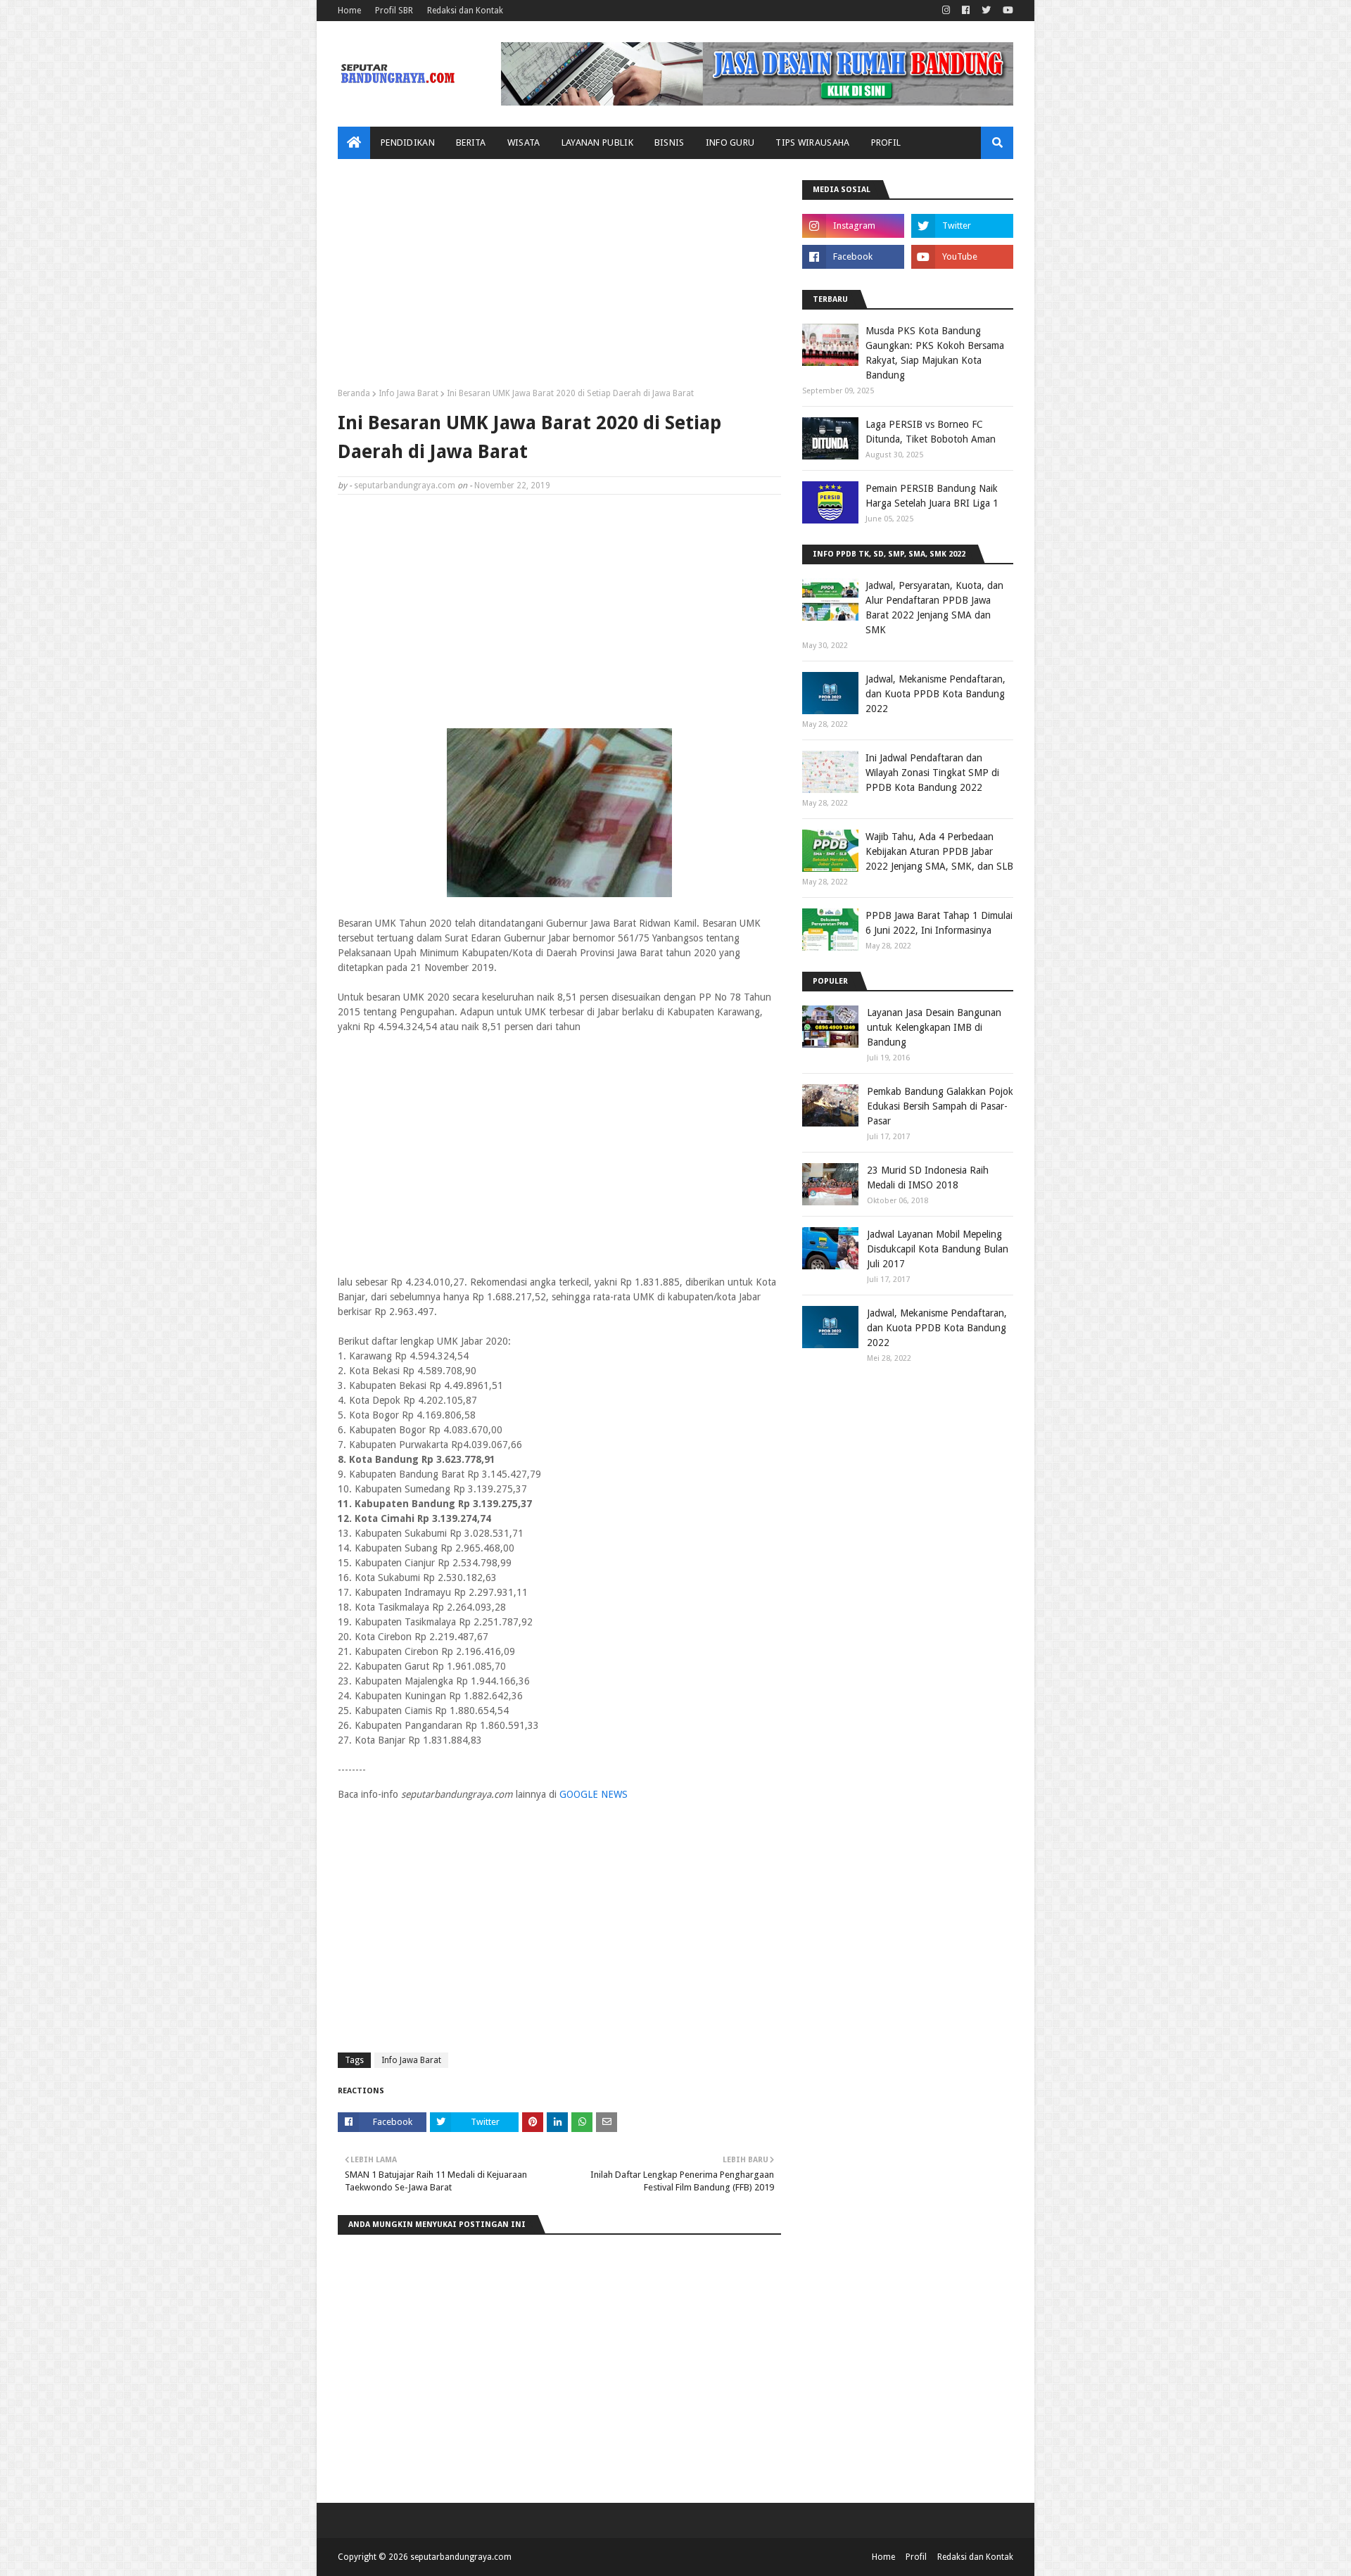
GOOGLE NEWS (594, 1794)
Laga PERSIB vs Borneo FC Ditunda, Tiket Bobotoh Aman (931, 432)
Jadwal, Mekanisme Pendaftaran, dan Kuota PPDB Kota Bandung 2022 (935, 694)
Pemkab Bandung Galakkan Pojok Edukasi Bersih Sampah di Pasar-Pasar (940, 1106)
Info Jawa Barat (408, 393)
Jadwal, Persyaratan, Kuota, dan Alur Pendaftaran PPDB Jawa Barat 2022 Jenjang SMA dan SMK (934, 608)
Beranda (354, 393)
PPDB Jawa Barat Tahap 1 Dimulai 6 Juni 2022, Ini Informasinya (939, 923)
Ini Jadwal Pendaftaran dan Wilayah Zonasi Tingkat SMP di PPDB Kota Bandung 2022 (932, 773)
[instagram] (946, 11)
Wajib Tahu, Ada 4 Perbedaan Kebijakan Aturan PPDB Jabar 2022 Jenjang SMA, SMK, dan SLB (939, 851)
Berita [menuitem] (471, 142)
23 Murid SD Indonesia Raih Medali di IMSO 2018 (928, 1178)
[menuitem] (354, 143)
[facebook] (966, 11)
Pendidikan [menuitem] (408, 142)
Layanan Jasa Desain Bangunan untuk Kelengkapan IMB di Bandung (934, 1027)
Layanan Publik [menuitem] (597, 142)
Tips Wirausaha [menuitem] (812, 142)
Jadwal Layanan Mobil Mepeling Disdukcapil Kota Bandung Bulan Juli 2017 (938, 1249)
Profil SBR (394, 11)
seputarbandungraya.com (405, 486)
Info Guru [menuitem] (730, 142)
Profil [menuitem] (886, 142)
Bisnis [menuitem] (670, 142)
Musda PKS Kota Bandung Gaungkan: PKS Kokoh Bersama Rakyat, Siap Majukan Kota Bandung (935, 353)
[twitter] (986, 11)
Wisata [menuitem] (524, 142)
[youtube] (1006, 11)
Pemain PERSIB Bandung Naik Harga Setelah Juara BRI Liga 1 (932, 496)
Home (349, 11)
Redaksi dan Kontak (465, 11)
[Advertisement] (559, 279)
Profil (916, 2557)
